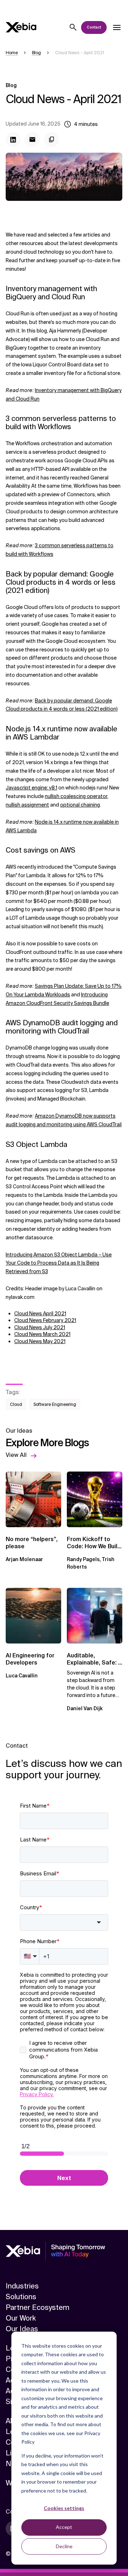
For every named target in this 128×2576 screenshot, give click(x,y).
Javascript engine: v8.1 (31, 788)
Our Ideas (22, 2329)
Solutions (21, 2297)
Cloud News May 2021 (40, 1341)
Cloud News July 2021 (40, 1327)
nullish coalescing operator (76, 796)
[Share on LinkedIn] (13, 139)
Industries (22, 2286)
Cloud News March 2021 (42, 1334)
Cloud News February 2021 (45, 1320)
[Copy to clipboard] (52, 139)
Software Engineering (55, 1404)
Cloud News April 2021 (40, 1314)
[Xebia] (21, 27)
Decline (64, 2546)
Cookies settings (64, 2508)
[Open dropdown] (117, 27)
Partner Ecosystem (38, 2307)
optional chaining (80, 805)
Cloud (16, 1404)
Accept (64, 2527)
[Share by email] (32, 139)
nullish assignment (27, 805)
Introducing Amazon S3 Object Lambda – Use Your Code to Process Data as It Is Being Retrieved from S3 (59, 1263)
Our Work (21, 2318)
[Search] (73, 27)
